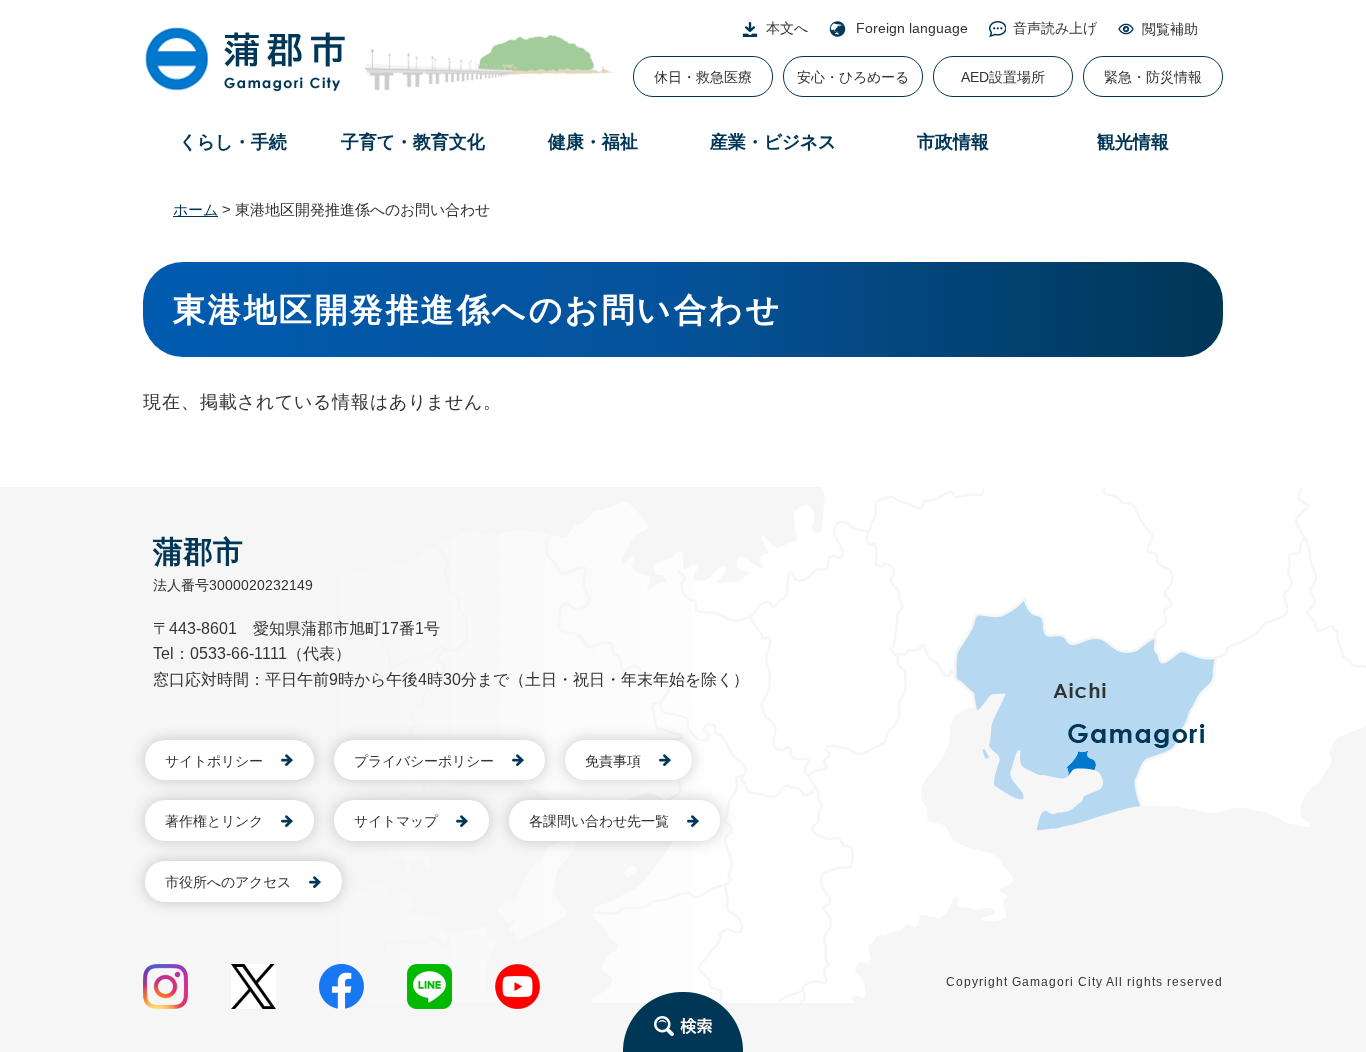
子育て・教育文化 (413, 142)
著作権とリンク (214, 821)
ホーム (195, 209)
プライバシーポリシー (424, 761)
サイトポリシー (214, 761)
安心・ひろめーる (853, 77)
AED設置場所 (1003, 77)
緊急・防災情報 (1153, 77)
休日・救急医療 (703, 77)
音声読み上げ (1055, 28)
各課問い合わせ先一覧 (599, 821)
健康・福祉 (593, 142)
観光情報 (1133, 142)
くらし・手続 (233, 142)
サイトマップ (396, 821)
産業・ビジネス (773, 142)
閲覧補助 (1170, 29)
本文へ (787, 28)
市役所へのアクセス (228, 882)
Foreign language (912, 28)
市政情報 (953, 142)
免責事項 (613, 761)
